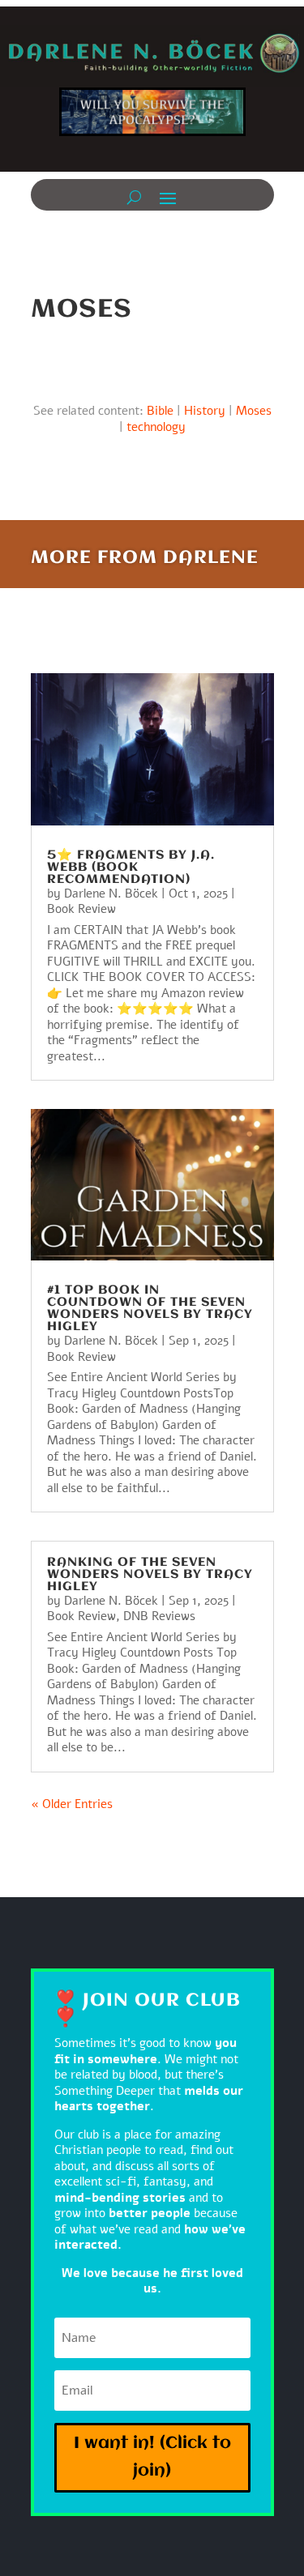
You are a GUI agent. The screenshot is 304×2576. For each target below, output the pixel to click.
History (205, 411)
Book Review (81, 909)
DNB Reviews (159, 1616)
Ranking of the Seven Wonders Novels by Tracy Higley (150, 1575)
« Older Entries (72, 1804)
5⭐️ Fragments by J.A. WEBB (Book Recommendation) (131, 868)
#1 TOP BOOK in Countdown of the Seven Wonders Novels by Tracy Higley (150, 1309)
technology (156, 427)
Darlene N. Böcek (111, 893)
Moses (254, 411)
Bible (160, 411)
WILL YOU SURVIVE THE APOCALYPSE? (152, 118)
